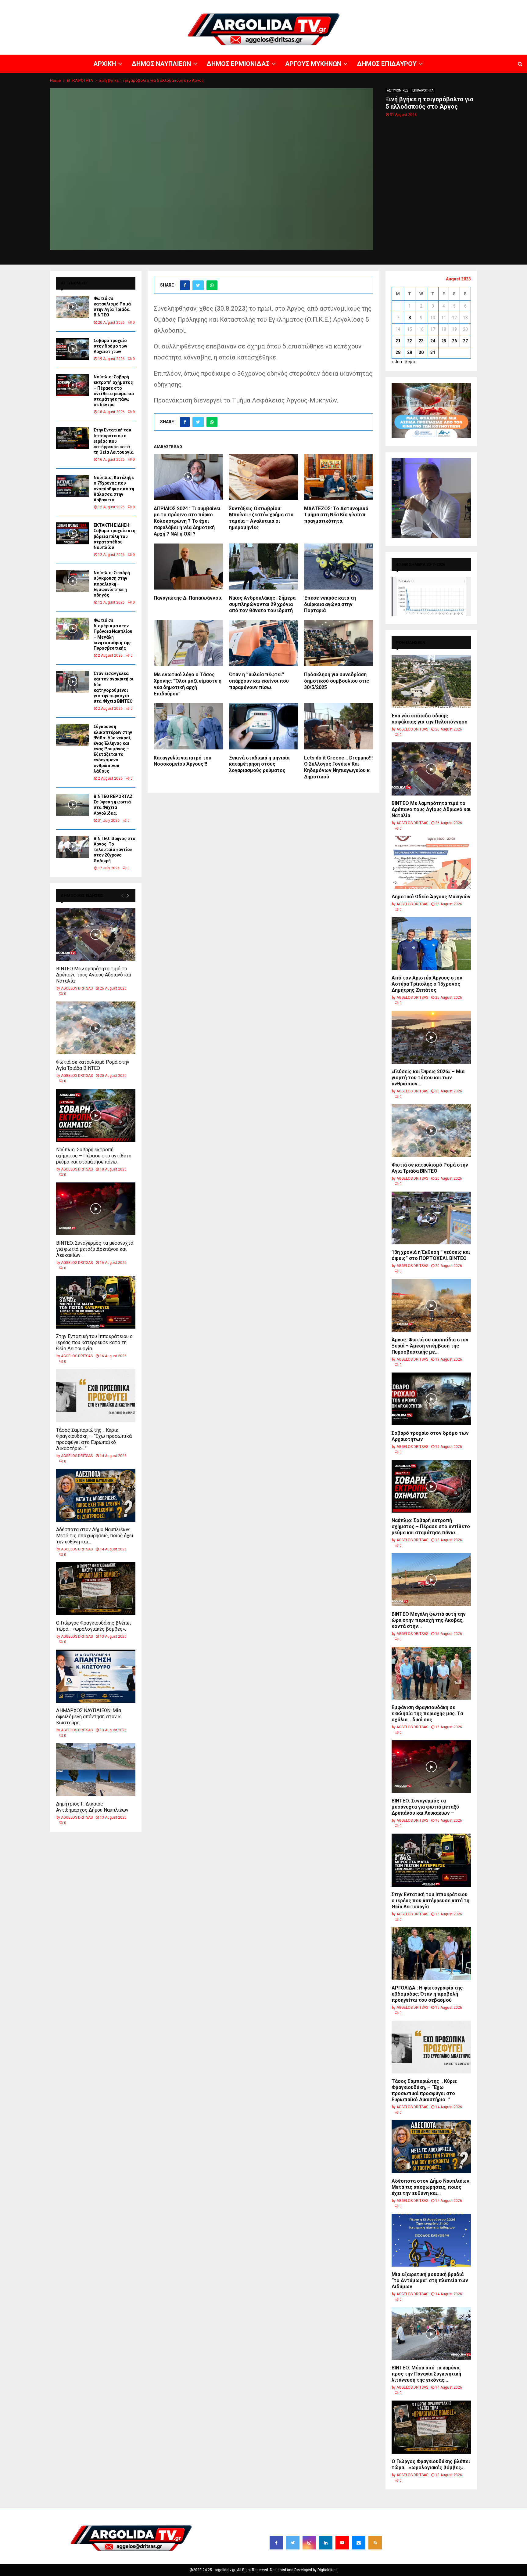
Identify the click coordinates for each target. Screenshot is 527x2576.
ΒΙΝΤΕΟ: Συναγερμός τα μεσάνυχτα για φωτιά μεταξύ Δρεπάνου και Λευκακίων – (95, 1249)
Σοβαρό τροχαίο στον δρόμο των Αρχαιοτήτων (110, 346)
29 (410, 352)
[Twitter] (293, 2543)
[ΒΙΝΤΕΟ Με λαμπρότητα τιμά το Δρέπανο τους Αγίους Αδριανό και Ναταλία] (96, 934)
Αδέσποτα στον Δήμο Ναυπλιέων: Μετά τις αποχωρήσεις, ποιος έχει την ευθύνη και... (95, 1536)
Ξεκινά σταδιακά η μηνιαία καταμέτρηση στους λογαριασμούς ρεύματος (259, 764)
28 (398, 352)
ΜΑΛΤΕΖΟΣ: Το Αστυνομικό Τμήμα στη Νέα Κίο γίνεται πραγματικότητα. (336, 515)
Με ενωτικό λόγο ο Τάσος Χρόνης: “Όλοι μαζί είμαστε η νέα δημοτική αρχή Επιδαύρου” (188, 684)
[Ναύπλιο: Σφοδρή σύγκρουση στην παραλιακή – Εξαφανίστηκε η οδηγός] (73, 581)
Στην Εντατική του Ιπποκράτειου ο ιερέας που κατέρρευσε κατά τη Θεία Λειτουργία (114, 441)
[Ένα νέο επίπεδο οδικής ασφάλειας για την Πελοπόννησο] (431, 682)
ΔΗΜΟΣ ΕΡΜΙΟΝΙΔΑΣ (377, 5)
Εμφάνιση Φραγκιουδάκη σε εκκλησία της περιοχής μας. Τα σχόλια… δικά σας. (427, 1714)
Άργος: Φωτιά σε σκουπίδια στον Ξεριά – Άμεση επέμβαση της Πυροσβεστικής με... (430, 1346)
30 (421, 352)
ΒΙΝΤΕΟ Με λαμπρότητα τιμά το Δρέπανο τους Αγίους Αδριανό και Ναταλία (94, 975)
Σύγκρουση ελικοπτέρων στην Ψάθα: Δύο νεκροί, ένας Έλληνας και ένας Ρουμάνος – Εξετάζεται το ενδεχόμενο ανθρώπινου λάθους (113, 749)
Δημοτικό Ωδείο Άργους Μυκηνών (431, 897)
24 (433, 341)
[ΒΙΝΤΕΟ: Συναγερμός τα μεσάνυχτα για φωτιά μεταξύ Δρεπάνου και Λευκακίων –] (96, 1209)
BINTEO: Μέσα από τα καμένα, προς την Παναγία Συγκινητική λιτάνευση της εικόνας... (426, 2374)
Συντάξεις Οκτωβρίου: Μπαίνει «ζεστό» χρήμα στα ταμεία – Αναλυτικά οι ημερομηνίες (261, 518)
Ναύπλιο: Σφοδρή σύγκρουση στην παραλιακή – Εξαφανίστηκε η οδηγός (112, 584)
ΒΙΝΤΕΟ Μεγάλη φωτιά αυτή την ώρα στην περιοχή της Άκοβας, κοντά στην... (429, 1620)
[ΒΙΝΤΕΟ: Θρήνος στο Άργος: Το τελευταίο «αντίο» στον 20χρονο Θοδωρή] (73, 847)
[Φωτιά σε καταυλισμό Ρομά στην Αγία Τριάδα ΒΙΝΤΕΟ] (73, 307)
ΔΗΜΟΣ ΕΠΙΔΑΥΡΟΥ (454, 5)
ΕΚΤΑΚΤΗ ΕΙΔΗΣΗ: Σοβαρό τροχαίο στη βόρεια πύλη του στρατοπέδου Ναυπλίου (115, 536)
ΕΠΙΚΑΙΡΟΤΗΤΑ (423, 90)
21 (398, 341)
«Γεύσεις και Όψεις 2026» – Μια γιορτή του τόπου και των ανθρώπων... (428, 1078)
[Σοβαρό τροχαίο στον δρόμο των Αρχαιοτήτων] (73, 349)
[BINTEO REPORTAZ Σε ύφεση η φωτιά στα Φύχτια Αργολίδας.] (73, 805)
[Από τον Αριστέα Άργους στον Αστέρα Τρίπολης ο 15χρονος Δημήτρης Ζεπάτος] (431, 944)
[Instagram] (309, 2543)
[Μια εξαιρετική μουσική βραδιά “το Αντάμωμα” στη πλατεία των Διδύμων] (431, 2240)
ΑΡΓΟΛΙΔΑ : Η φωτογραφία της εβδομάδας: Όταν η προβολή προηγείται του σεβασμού (427, 1994)
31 (433, 352)
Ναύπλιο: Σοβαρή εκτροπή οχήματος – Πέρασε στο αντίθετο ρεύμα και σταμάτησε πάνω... (94, 1156)
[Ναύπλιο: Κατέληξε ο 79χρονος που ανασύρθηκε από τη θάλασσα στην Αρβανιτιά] (73, 486)
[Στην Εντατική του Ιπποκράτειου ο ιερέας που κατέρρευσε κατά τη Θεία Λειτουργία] (73, 438)
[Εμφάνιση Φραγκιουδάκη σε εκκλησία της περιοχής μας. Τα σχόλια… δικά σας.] (431, 1673)
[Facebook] (276, 2543)
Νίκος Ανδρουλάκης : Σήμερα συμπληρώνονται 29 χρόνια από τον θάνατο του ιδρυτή (262, 604)
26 (454, 341)
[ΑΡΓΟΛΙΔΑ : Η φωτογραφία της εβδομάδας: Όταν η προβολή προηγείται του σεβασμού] (431, 1954)
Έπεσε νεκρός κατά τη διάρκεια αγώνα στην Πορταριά (330, 604)
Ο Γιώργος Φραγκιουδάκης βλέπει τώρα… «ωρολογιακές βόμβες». (93, 1626)
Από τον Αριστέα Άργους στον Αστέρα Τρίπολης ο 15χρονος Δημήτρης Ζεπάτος (427, 984)
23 (421, 341)
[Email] (359, 2543)
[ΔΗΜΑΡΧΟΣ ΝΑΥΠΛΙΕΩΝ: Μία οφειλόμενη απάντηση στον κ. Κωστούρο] (96, 1676)
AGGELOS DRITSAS (77, 988)
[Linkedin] (326, 2543)
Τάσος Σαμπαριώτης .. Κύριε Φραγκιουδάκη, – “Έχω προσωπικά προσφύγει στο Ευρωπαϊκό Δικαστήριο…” (94, 1439)
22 (410, 341)
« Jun (397, 362)
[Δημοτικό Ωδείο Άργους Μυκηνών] (431, 862)
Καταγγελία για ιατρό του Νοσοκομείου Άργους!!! (183, 761)
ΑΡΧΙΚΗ (309, 5)
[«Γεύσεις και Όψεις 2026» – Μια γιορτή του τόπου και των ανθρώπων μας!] (431, 1037)
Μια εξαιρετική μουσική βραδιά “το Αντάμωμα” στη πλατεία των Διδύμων (430, 2280)
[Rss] (375, 2543)
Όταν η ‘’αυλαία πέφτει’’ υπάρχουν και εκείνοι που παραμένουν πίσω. (259, 681)
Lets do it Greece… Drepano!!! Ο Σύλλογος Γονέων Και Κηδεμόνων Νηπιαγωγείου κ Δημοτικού (338, 767)
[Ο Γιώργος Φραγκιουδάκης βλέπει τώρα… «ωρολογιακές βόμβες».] (96, 1589)
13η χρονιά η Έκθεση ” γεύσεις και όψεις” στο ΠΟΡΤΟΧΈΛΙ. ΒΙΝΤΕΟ (431, 1255)
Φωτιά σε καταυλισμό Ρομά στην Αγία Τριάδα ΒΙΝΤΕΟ (93, 1065)
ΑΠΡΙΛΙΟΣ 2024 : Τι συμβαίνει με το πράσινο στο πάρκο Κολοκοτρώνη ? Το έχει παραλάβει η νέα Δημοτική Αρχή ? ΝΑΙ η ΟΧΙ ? (187, 521)
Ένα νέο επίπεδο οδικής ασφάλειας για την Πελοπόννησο (430, 719)
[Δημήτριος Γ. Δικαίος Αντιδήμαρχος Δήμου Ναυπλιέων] (96, 1770)
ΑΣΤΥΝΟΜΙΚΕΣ (398, 90)
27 (465, 341)
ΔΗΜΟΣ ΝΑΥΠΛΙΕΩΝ (337, 5)
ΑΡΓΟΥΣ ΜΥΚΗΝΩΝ (416, 5)
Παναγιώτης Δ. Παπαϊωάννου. (188, 598)
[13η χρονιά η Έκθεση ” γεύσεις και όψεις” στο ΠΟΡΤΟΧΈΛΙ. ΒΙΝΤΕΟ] (431, 1218)
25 (444, 341)
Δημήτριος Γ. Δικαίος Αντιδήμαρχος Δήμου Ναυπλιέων (92, 1807)
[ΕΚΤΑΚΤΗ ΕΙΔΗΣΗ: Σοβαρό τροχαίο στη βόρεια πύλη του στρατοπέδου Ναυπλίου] (73, 533)
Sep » (410, 362)
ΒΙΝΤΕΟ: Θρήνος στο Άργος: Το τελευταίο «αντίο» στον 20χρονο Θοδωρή (115, 850)
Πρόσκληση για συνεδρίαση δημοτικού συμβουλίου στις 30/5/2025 (337, 681)
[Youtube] (342, 2543)
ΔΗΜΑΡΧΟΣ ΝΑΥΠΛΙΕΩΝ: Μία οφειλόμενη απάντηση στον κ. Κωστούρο (89, 1717)
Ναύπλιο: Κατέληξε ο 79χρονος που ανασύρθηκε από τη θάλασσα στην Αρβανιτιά (114, 489)
